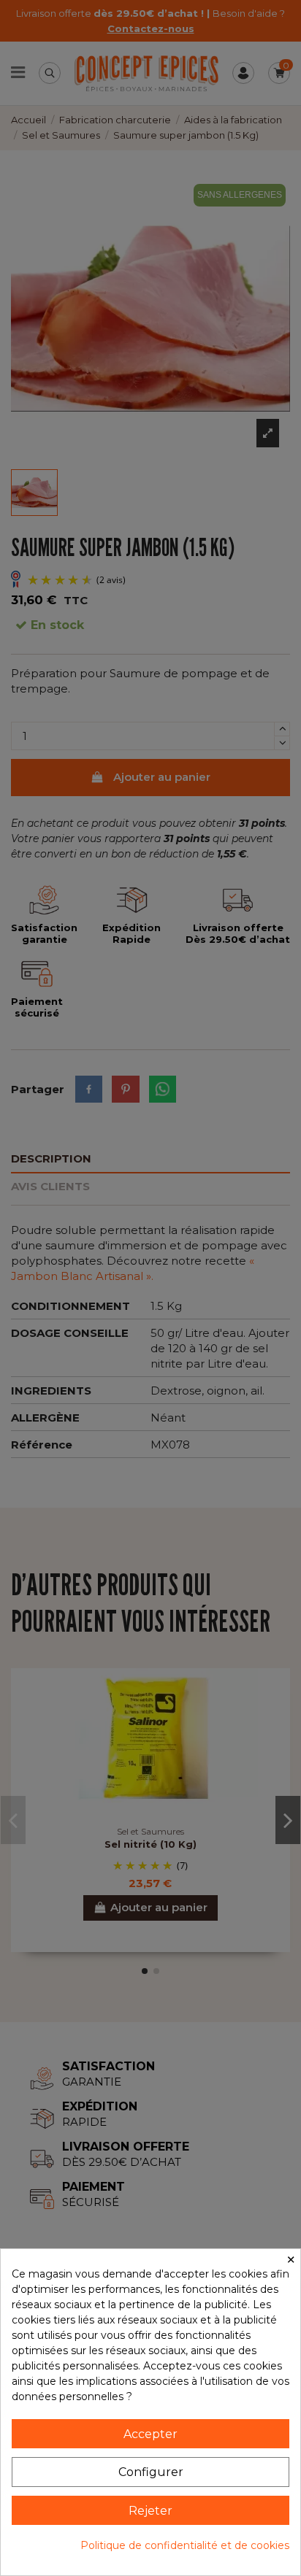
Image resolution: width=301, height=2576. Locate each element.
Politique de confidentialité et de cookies (185, 2545)
